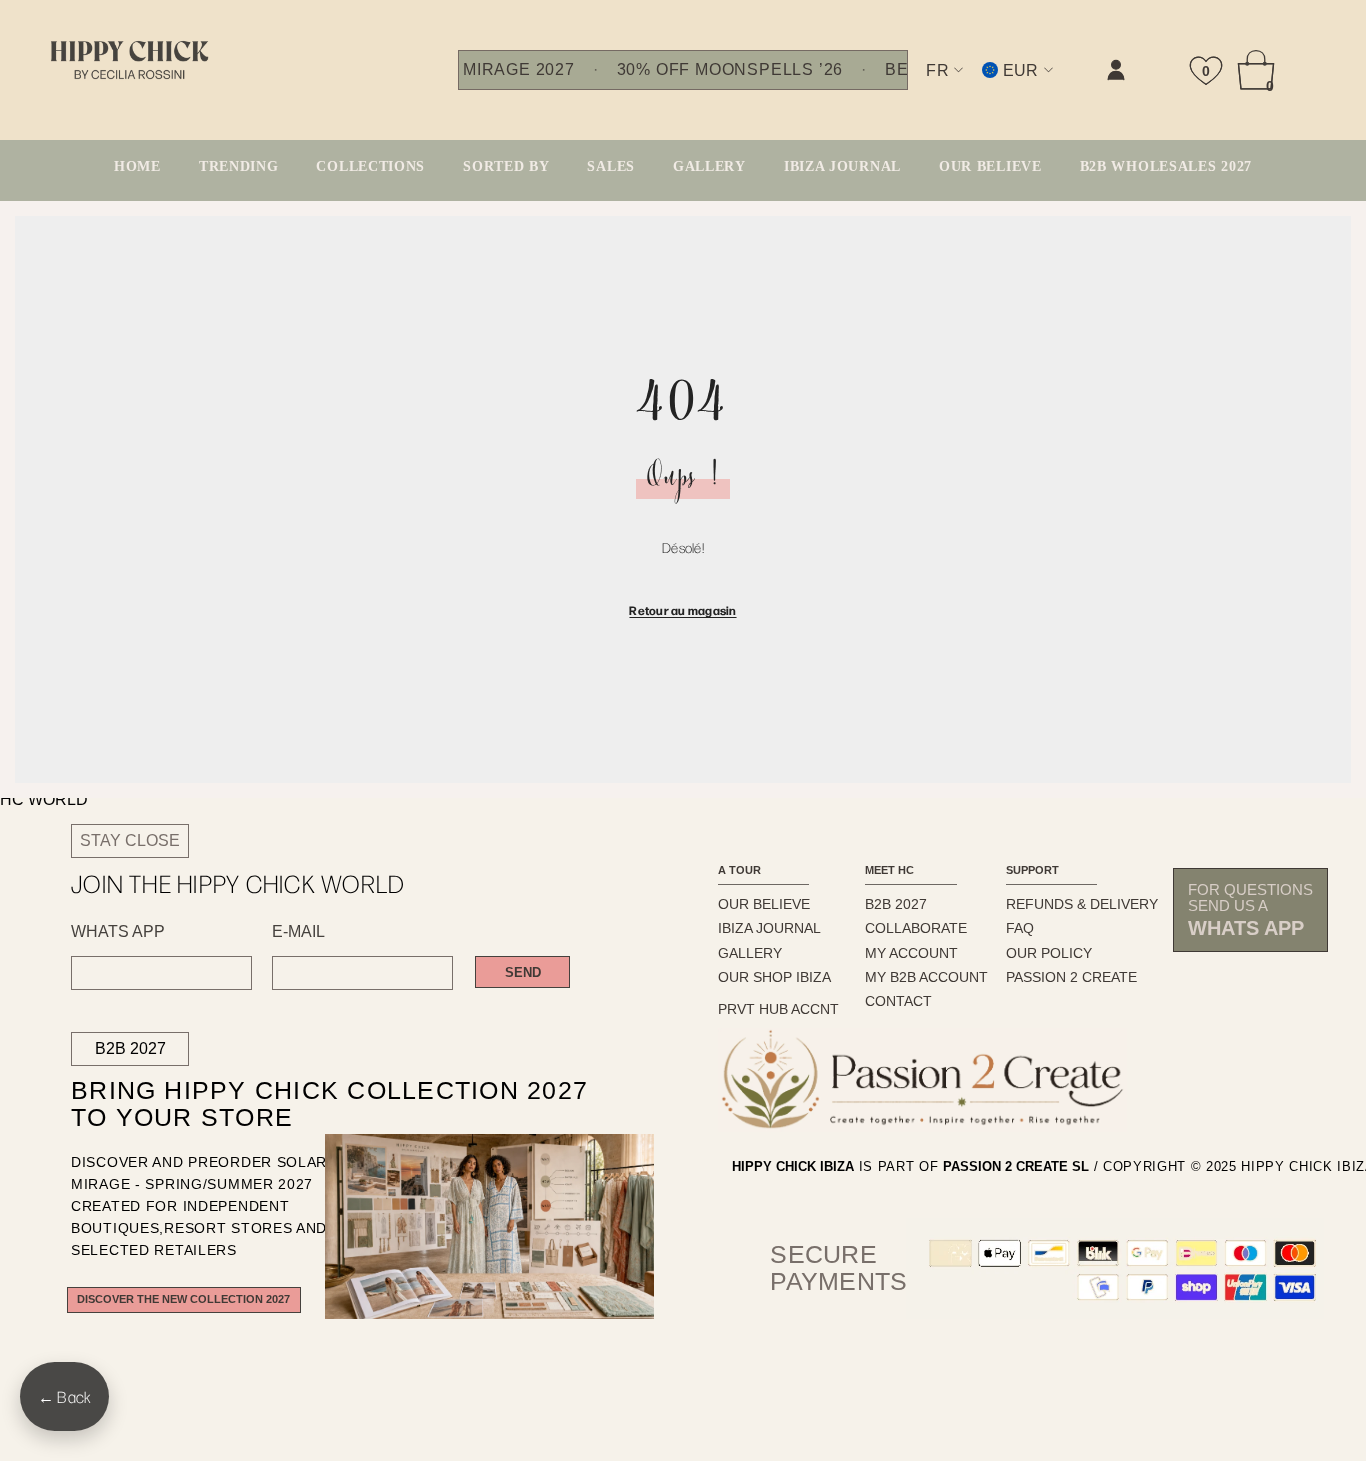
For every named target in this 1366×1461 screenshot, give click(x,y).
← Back (64, 1396)
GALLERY (750, 953)
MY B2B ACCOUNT (926, 977)
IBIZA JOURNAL (769, 928)
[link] (915, 86)
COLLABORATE (916, 928)
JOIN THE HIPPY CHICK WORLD (238, 883)
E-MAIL (298, 932)
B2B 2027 (130, 1048)
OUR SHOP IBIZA (774, 977)
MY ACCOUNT (911, 953)
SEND (523, 972)
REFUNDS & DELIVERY (1082, 904)
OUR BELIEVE (764, 904)
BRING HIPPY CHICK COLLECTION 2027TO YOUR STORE (295, 1104)
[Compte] (1116, 70)
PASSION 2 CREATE (1071, 977)
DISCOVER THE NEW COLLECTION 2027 (183, 1299)
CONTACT (898, 1001)
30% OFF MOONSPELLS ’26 (730, 70)
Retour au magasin (682, 610)
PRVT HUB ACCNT (778, 1009)
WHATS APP (118, 932)
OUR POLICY (1049, 953)
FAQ (1020, 928)
